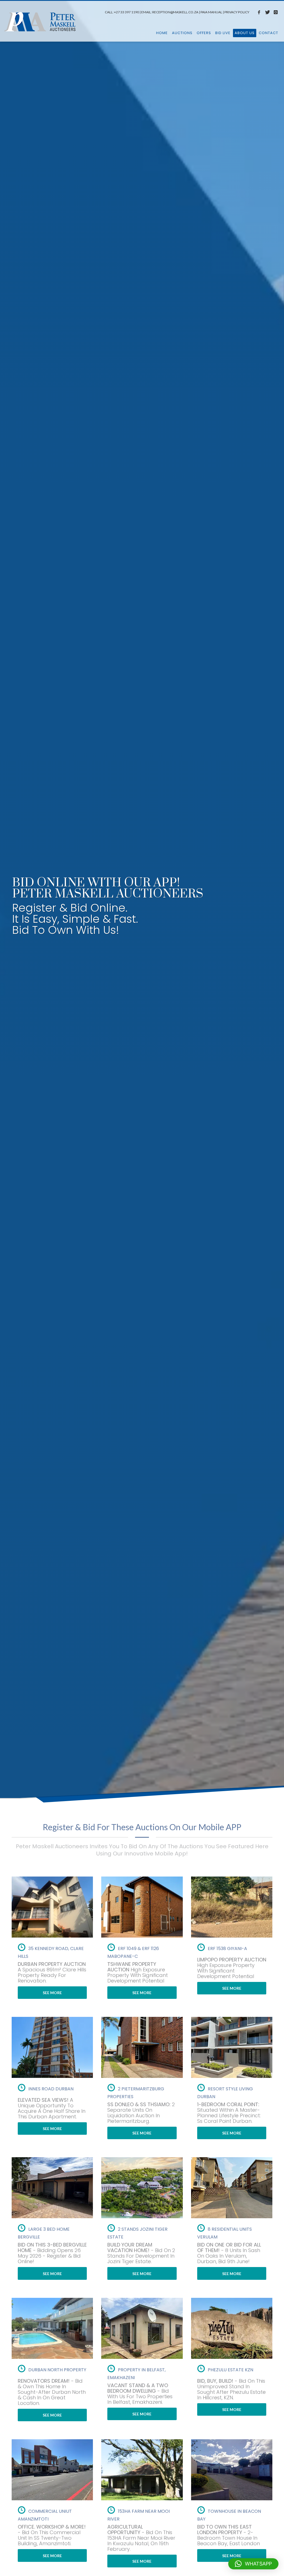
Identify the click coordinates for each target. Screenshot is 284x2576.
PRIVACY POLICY (237, 12)
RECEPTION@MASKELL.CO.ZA (175, 12)
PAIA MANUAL (211, 12)
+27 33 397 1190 (126, 12)
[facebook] (259, 12)
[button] (253, 2564)
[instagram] (276, 12)
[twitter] (267, 12)
